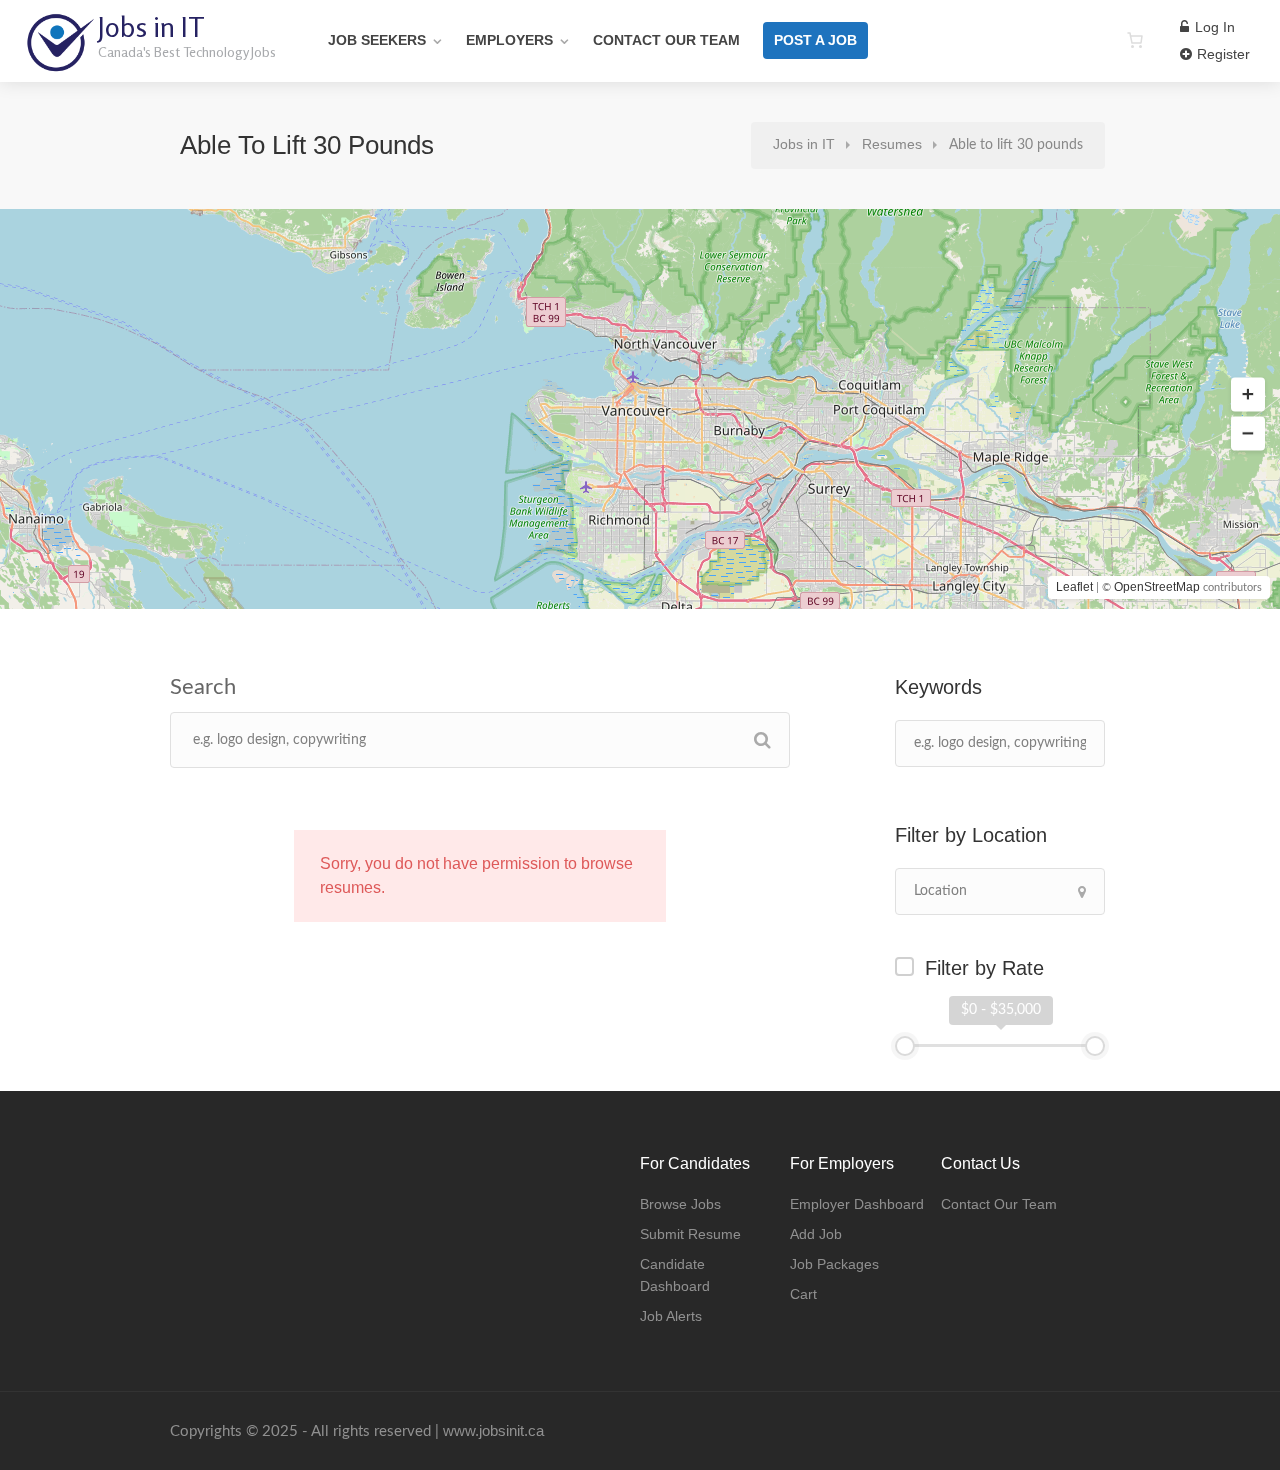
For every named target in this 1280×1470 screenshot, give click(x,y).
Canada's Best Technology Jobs (187, 51)
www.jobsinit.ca (493, 1430)
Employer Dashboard (857, 1204)
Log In (1213, 27)
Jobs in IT (151, 27)
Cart (803, 1294)
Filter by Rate (984, 968)
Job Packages (834, 1264)
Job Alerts (671, 1316)
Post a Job (815, 40)
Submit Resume (690, 1234)
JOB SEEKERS (377, 40)
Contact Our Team (666, 40)
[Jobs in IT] (59, 59)
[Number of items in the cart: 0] (1135, 40)
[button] (1248, 395)
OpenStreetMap (1157, 587)
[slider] (905, 1046)
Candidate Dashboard (675, 1275)
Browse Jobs (680, 1204)
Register (1221, 54)
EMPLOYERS (509, 40)
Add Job (816, 1234)
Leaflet (1074, 587)
